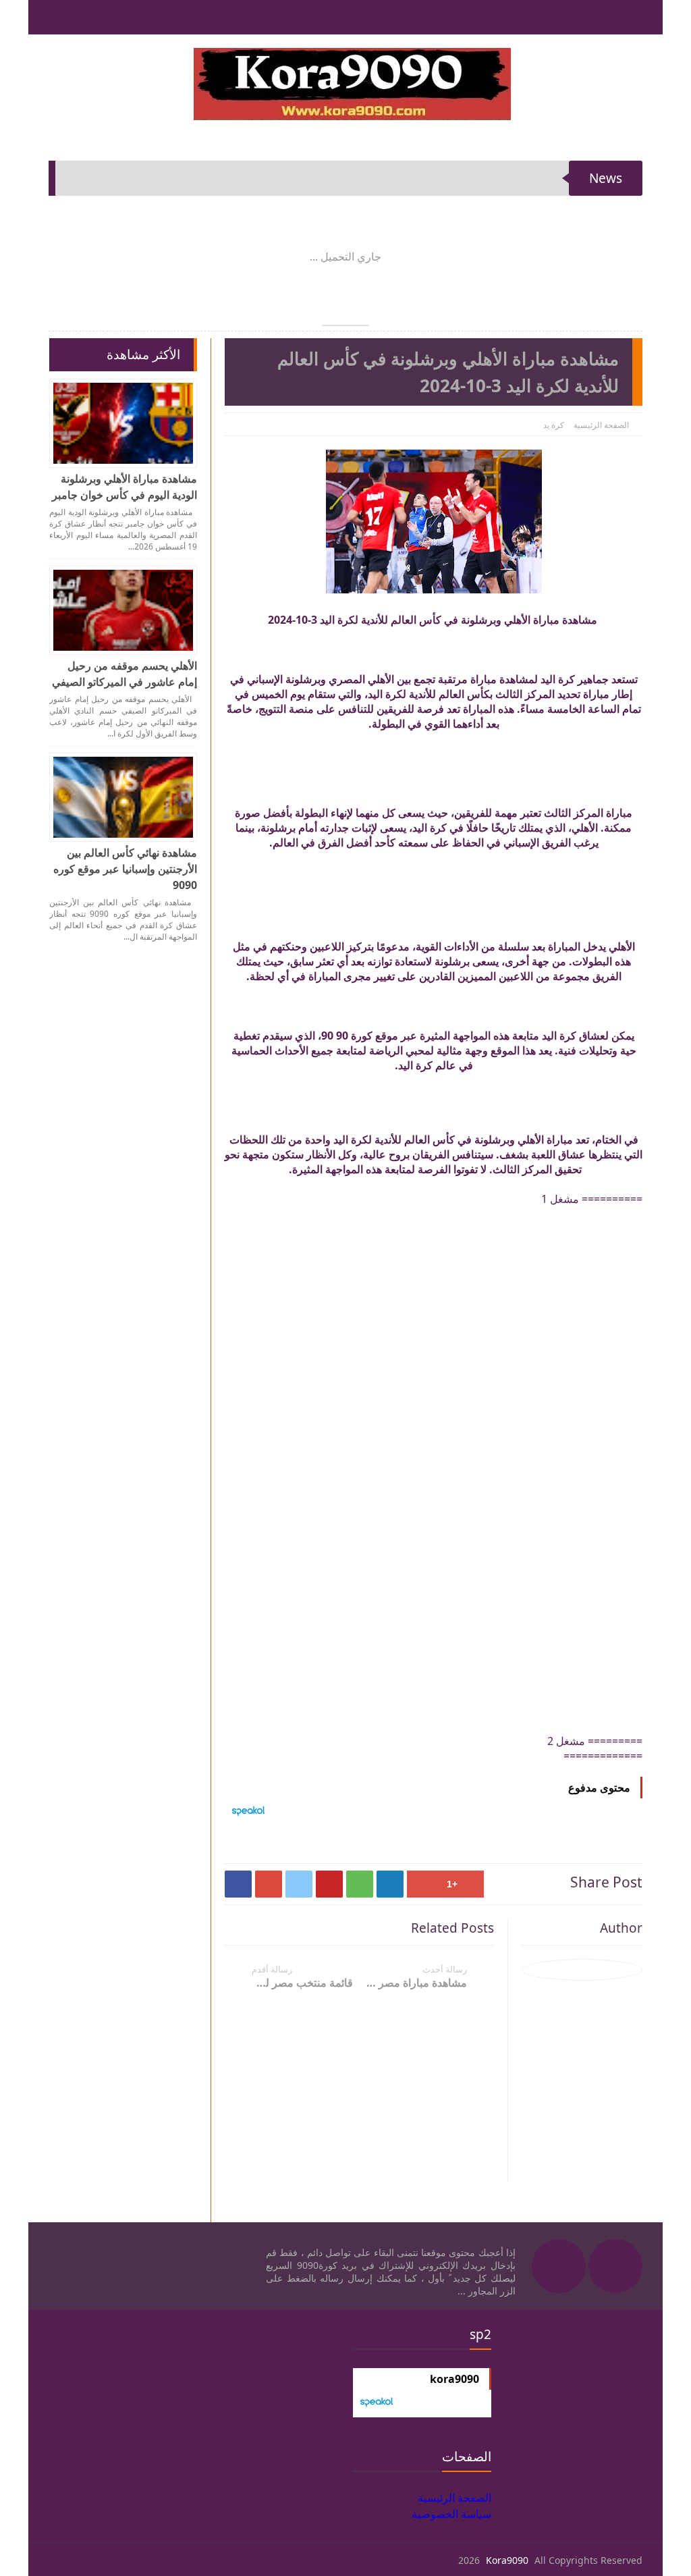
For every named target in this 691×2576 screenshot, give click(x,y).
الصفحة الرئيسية (601, 425)
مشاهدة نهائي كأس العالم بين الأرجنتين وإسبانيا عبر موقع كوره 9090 (125, 869)
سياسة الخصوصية (451, 2514)
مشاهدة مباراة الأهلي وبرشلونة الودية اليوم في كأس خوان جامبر (125, 487)
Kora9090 (507, 2560)
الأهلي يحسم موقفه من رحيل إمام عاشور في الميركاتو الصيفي (125, 674)
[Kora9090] (352, 84)
